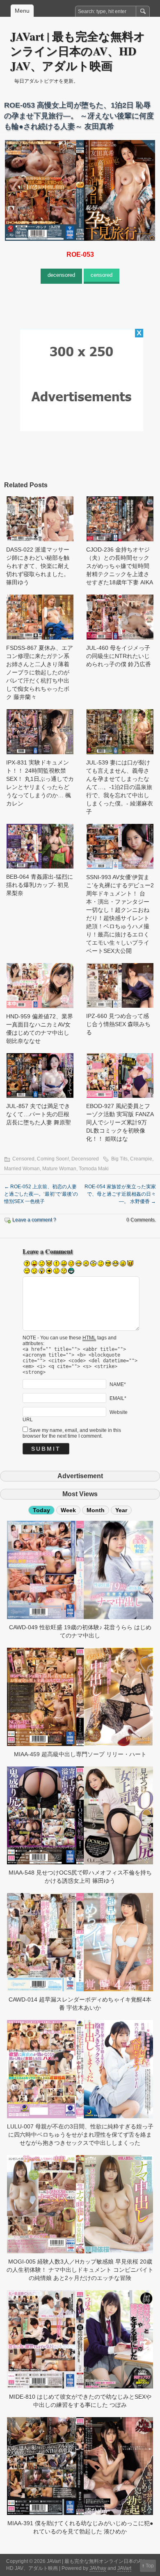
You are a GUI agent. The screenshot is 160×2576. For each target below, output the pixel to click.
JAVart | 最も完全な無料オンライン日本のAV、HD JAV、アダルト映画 (78, 51)
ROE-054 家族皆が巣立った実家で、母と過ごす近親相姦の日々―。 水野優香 (120, 1194)
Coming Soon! (53, 1159)
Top (150, 2566)
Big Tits (119, 1159)
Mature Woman (59, 1169)
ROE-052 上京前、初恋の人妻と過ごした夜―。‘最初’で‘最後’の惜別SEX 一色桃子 (41, 1194)
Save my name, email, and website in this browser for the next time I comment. (72, 1433)
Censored (23, 1159)
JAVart (124, 2568)
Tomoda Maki (94, 1169)
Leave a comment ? (34, 1220)
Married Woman (22, 1169)
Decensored (85, 1159)
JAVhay (98, 2568)
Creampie (141, 1159)
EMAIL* (118, 1398)
